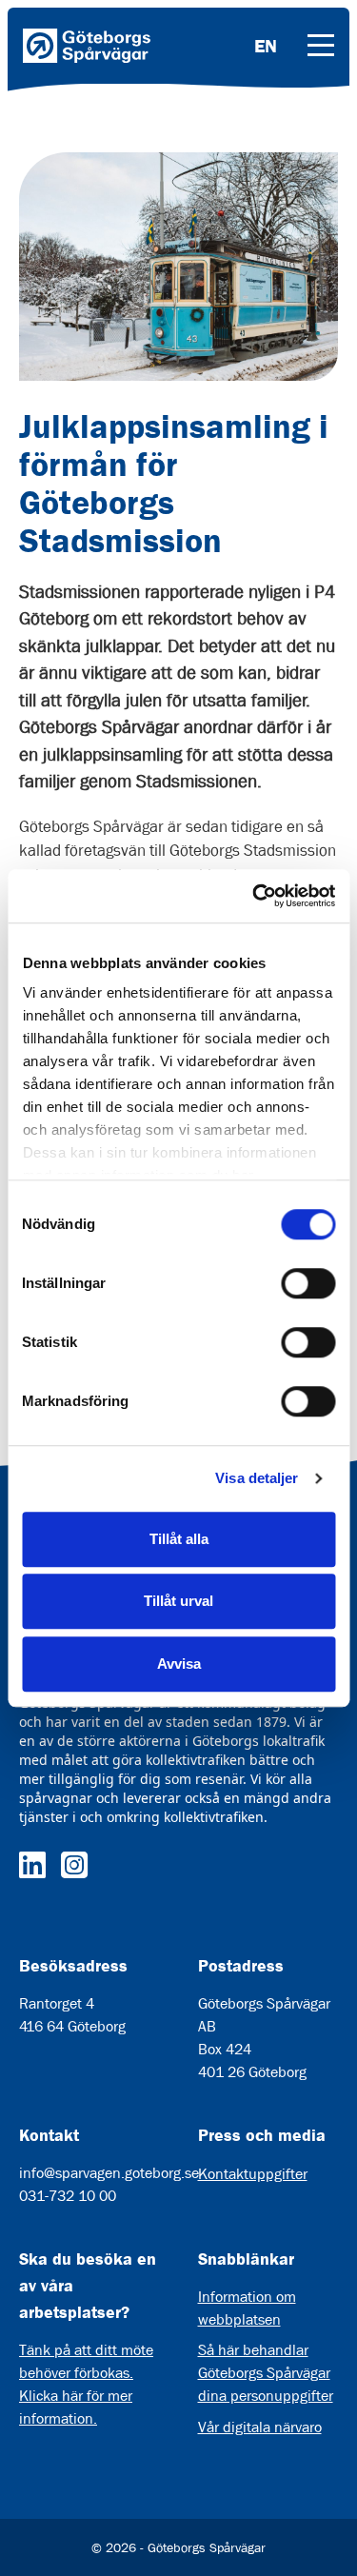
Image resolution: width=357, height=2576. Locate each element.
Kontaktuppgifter (253, 2174)
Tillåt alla (179, 1539)
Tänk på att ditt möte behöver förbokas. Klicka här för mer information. (86, 2384)
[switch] (308, 1283)
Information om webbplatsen (247, 2308)
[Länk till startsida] (87, 46)
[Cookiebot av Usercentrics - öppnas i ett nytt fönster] (254, 896)
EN (266, 46)
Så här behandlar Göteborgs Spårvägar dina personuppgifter (266, 2373)
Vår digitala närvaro (260, 2427)
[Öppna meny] (321, 46)
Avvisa (179, 1664)
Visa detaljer (257, 1478)
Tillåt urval (178, 1601)
